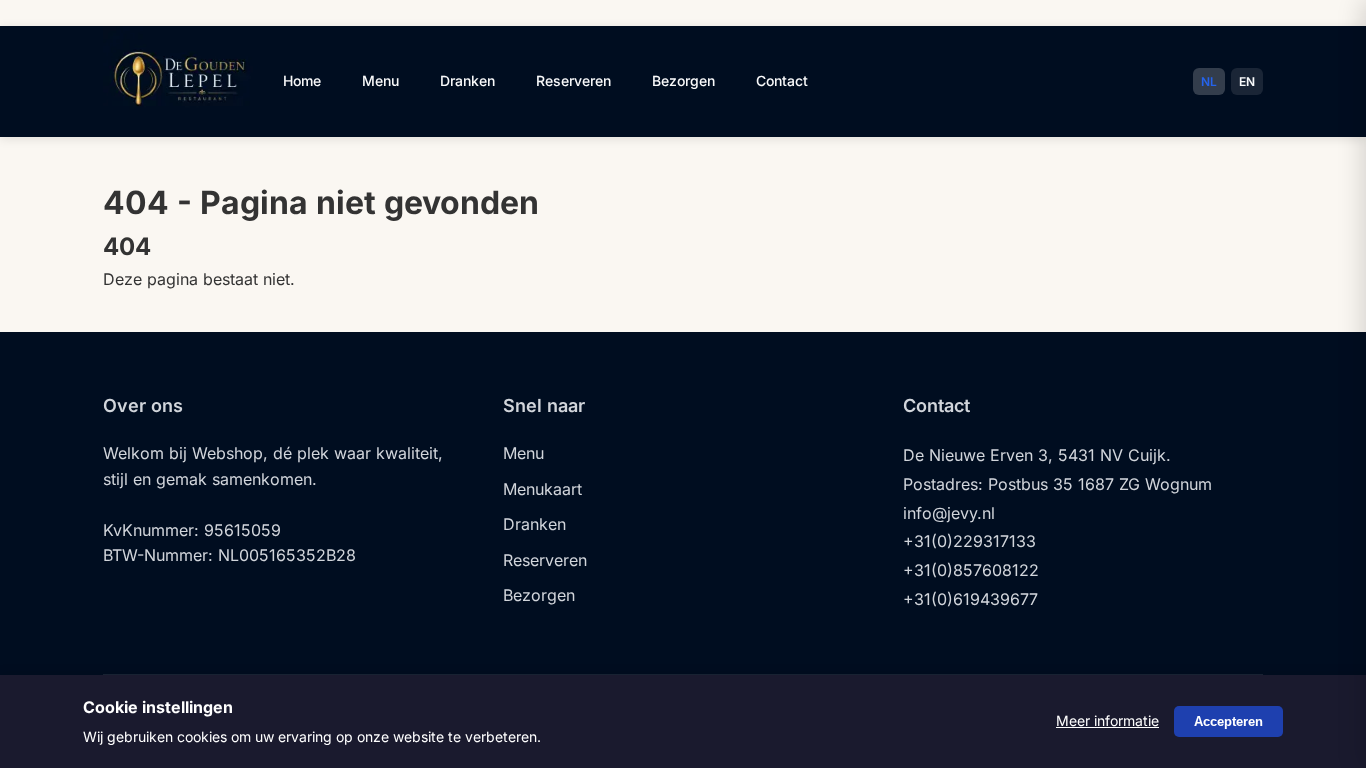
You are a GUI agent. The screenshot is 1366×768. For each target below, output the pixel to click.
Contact (782, 80)
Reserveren (573, 80)
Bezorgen (683, 80)
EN (1247, 81)
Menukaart (542, 489)
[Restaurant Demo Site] (178, 117)
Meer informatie (1107, 720)
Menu (380, 80)
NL (1209, 81)
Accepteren (1228, 721)
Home (302, 80)
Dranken (467, 80)
